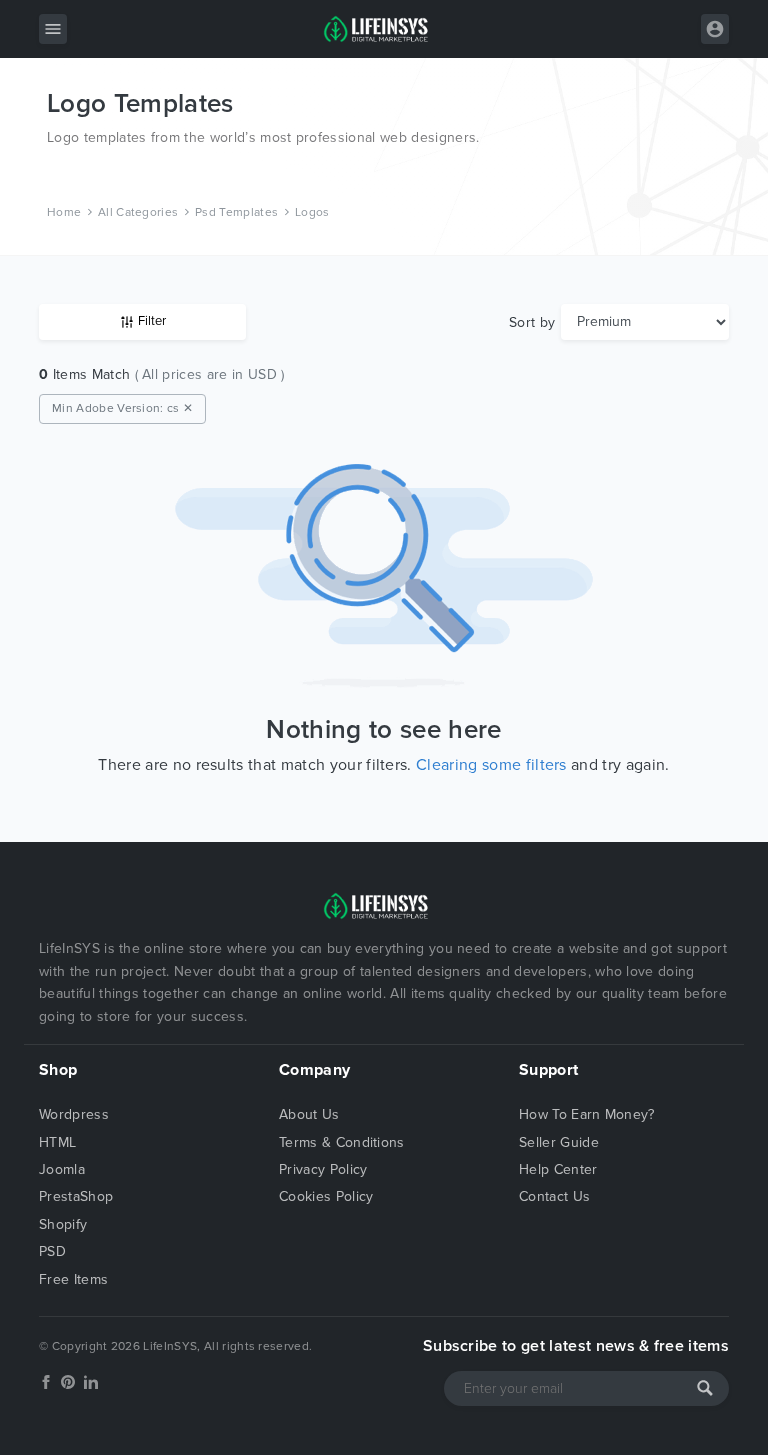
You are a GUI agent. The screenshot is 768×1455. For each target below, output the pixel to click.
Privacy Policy (323, 1169)
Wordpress (74, 1114)
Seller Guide (559, 1142)
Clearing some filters (491, 765)
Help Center (558, 1169)
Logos (312, 212)
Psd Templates (236, 212)
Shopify (63, 1224)
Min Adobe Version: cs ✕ (122, 408)
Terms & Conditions (342, 1142)
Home (64, 212)
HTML (57, 1142)
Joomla (62, 1169)
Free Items (73, 1279)
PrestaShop (76, 1196)
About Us (309, 1114)
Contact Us (554, 1196)
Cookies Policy (326, 1196)
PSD (52, 1251)
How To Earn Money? (587, 1114)
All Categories (138, 212)
